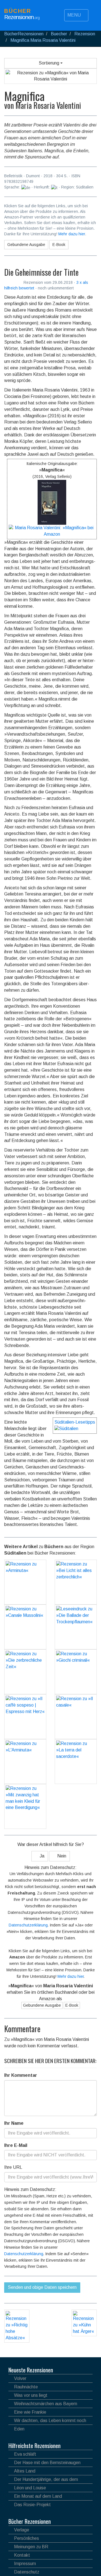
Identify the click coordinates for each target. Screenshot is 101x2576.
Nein (61, 1856)
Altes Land (25, 2471)
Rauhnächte (26, 2387)
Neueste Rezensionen (31, 2370)
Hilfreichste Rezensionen (35, 2446)
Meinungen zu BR (31, 2547)
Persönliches (27, 2538)
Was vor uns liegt (31, 2395)
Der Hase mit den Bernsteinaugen (47, 2463)
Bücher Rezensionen (30, 2521)
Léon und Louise (30, 2488)
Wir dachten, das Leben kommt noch (50, 2420)
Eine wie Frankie (30, 2412)
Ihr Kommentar (21, 2075)
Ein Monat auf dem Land (38, 2496)
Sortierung (50, 63)
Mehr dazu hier (72, 234)
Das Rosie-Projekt (32, 2505)
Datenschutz (27, 2572)
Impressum (25, 2564)
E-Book (59, 245)
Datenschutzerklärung (28, 1925)
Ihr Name (14, 2123)
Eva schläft (25, 2454)
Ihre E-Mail (16, 2145)
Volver (20, 2378)
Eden (19, 2429)
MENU (75, 15)
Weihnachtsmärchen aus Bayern (46, 2404)
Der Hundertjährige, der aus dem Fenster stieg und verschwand (43, 2480)
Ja (41, 1856)
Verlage (22, 2530)
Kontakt (22, 2555)
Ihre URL (13, 2167)
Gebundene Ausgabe (26, 245)
